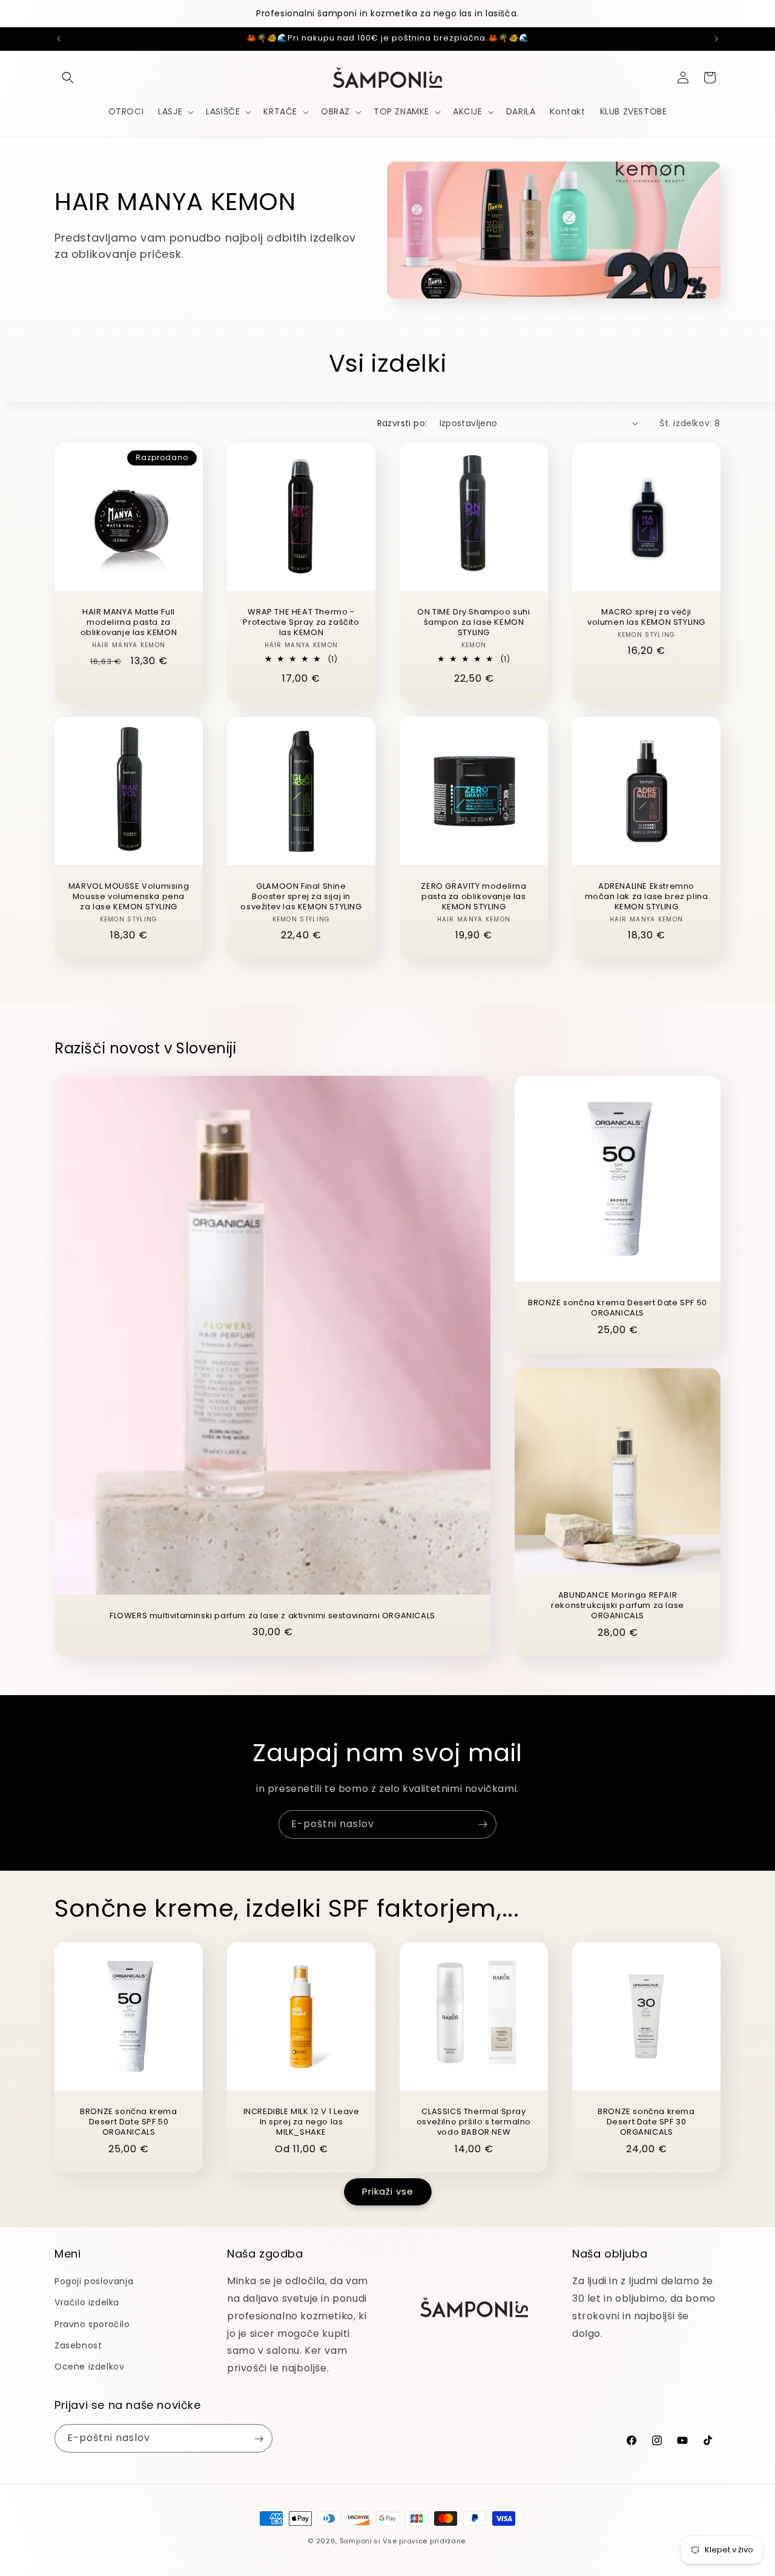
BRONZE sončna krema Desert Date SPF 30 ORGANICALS (646, 2122)
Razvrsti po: (402, 423)
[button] (68, 77)
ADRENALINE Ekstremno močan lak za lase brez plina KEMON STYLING (647, 897)
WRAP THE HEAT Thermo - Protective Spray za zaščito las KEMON (301, 623)
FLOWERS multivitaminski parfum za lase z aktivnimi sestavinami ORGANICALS (272, 1616)
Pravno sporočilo (92, 2324)
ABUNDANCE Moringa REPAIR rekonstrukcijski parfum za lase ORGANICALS (618, 1606)
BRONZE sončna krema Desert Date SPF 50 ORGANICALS (618, 1308)
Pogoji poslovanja (94, 2282)
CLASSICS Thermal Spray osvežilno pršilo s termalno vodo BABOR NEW (474, 2122)
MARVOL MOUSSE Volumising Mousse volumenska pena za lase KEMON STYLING (129, 897)
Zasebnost (78, 2345)
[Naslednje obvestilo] (716, 39)
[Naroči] (483, 1824)
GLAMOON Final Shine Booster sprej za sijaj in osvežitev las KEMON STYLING (301, 897)
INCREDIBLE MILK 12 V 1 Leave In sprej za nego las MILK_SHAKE (302, 2122)
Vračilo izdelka (87, 2303)
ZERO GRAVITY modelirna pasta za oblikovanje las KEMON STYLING (473, 897)
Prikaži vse (388, 2192)
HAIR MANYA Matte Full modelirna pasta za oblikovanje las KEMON (129, 623)
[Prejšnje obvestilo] (59, 39)
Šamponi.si (360, 2541)
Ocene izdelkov (89, 2367)
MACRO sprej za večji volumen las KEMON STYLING (646, 618)
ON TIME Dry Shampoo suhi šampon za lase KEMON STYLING (473, 623)
